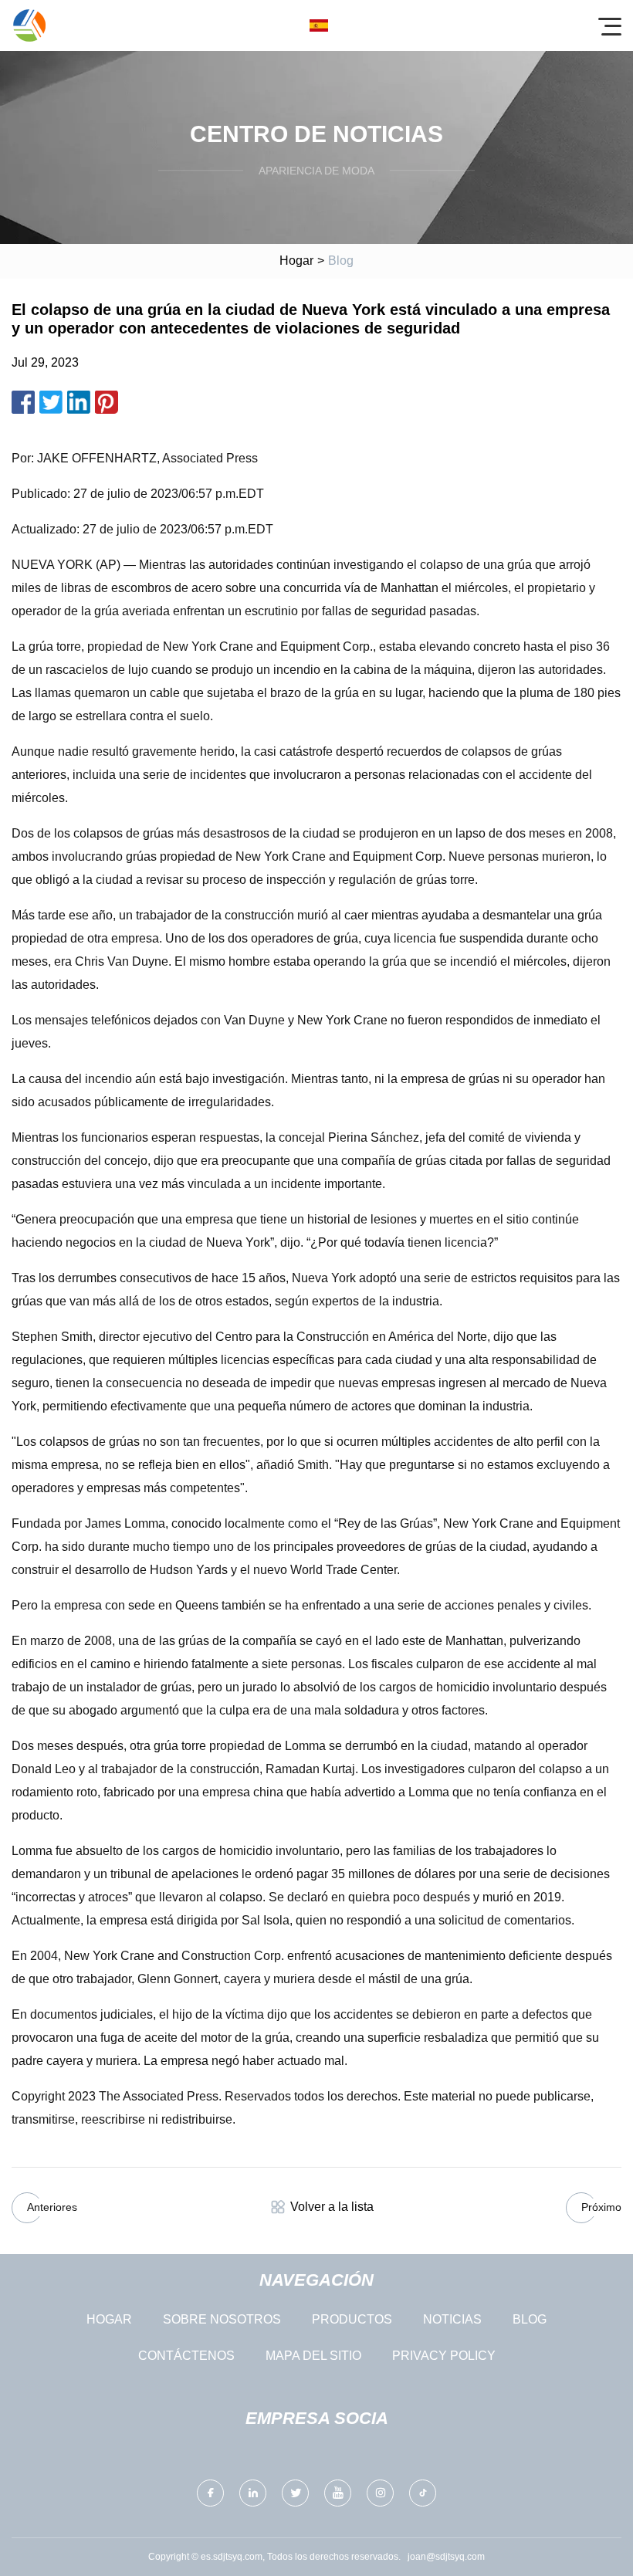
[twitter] (295, 2493)
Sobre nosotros (222, 2319)
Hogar (296, 261)
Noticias (452, 2319)
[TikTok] (423, 2493)
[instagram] (380, 2493)
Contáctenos (186, 2356)
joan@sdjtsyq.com (446, 2557)
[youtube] (338, 2493)
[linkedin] (253, 2493)
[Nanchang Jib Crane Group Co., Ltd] (29, 25)
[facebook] (210, 2493)
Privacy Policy (444, 2356)
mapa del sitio (313, 2356)
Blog (530, 2319)
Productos (352, 2319)
